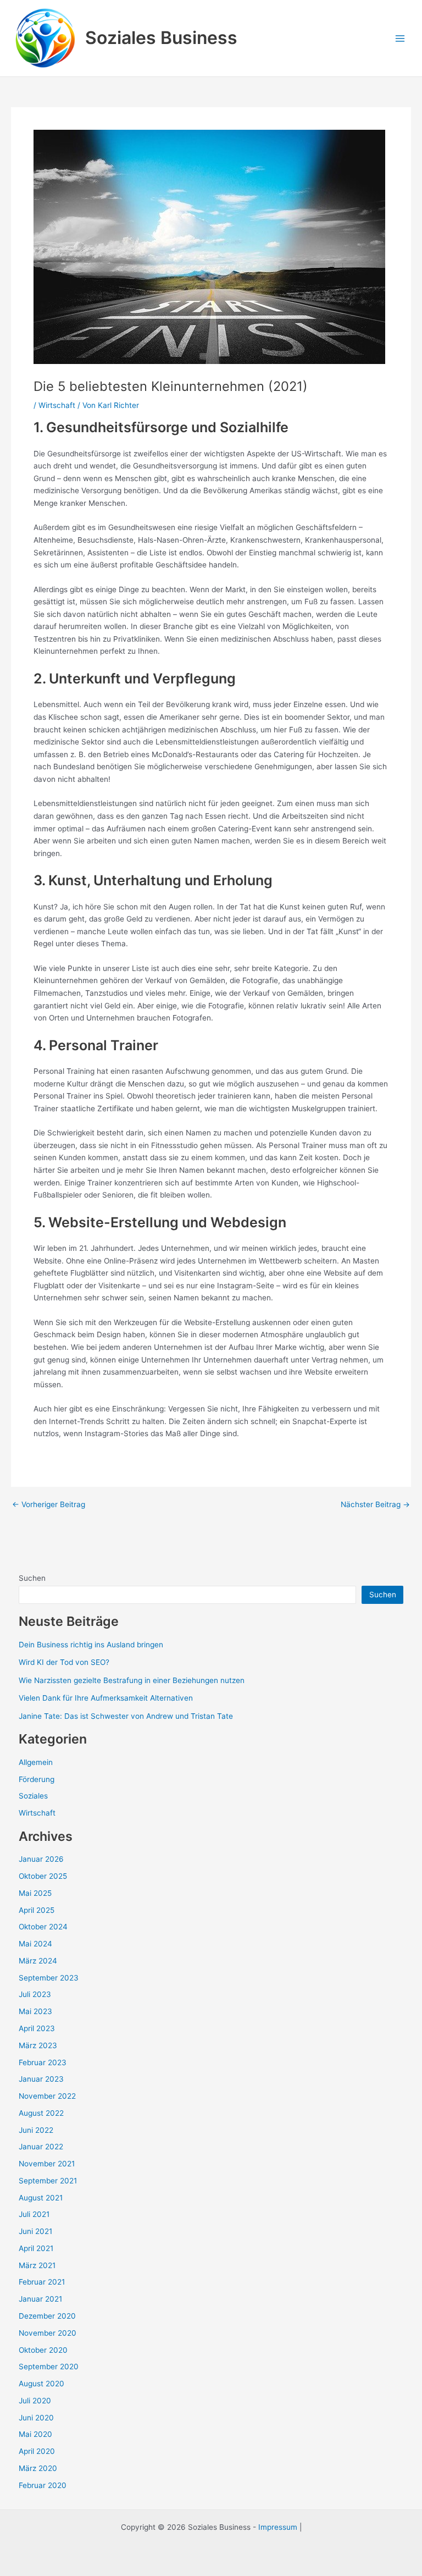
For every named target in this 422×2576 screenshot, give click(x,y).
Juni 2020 (36, 2418)
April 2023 (37, 2028)
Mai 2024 (35, 1944)
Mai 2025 (35, 1893)
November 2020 (48, 2333)
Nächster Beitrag (375, 1505)
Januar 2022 (41, 2147)
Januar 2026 (41, 1859)
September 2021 (48, 2181)
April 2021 (36, 2248)
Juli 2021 (34, 2214)
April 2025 (37, 1910)
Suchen (32, 1578)
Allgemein (36, 1762)
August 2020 (41, 2384)
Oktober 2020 (43, 2350)
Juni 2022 (36, 2130)
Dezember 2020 (47, 2316)
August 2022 (41, 2113)
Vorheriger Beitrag (49, 1505)
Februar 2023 (43, 2062)
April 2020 (37, 2451)
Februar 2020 (43, 2485)
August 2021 (41, 2198)
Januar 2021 (40, 2299)
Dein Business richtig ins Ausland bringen (91, 1645)
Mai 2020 (35, 2434)
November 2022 (47, 2096)
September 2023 (49, 1978)
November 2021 (47, 2164)
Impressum (278, 2527)
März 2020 (38, 2468)
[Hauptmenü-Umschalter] (400, 38)
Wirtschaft (57, 405)
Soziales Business (161, 38)
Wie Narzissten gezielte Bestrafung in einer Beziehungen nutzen (132, 1680)
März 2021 (37, 2265)
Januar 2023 (41, 2079)
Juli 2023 (35, 1994)
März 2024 (38, 1961)
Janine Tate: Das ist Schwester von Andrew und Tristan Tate (126, 1716)
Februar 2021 (42, 2282)
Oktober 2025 (43, 1876)
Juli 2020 (35, 2401)
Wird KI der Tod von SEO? (64, 1662)
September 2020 (49, 2367)
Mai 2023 (35, 2011)
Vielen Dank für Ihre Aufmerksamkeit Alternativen (106, 1698)
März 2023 (38, 2045)
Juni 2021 (35, 2231)
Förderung (37, 1779)
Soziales (33, 1796)
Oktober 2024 (43, 1927)
